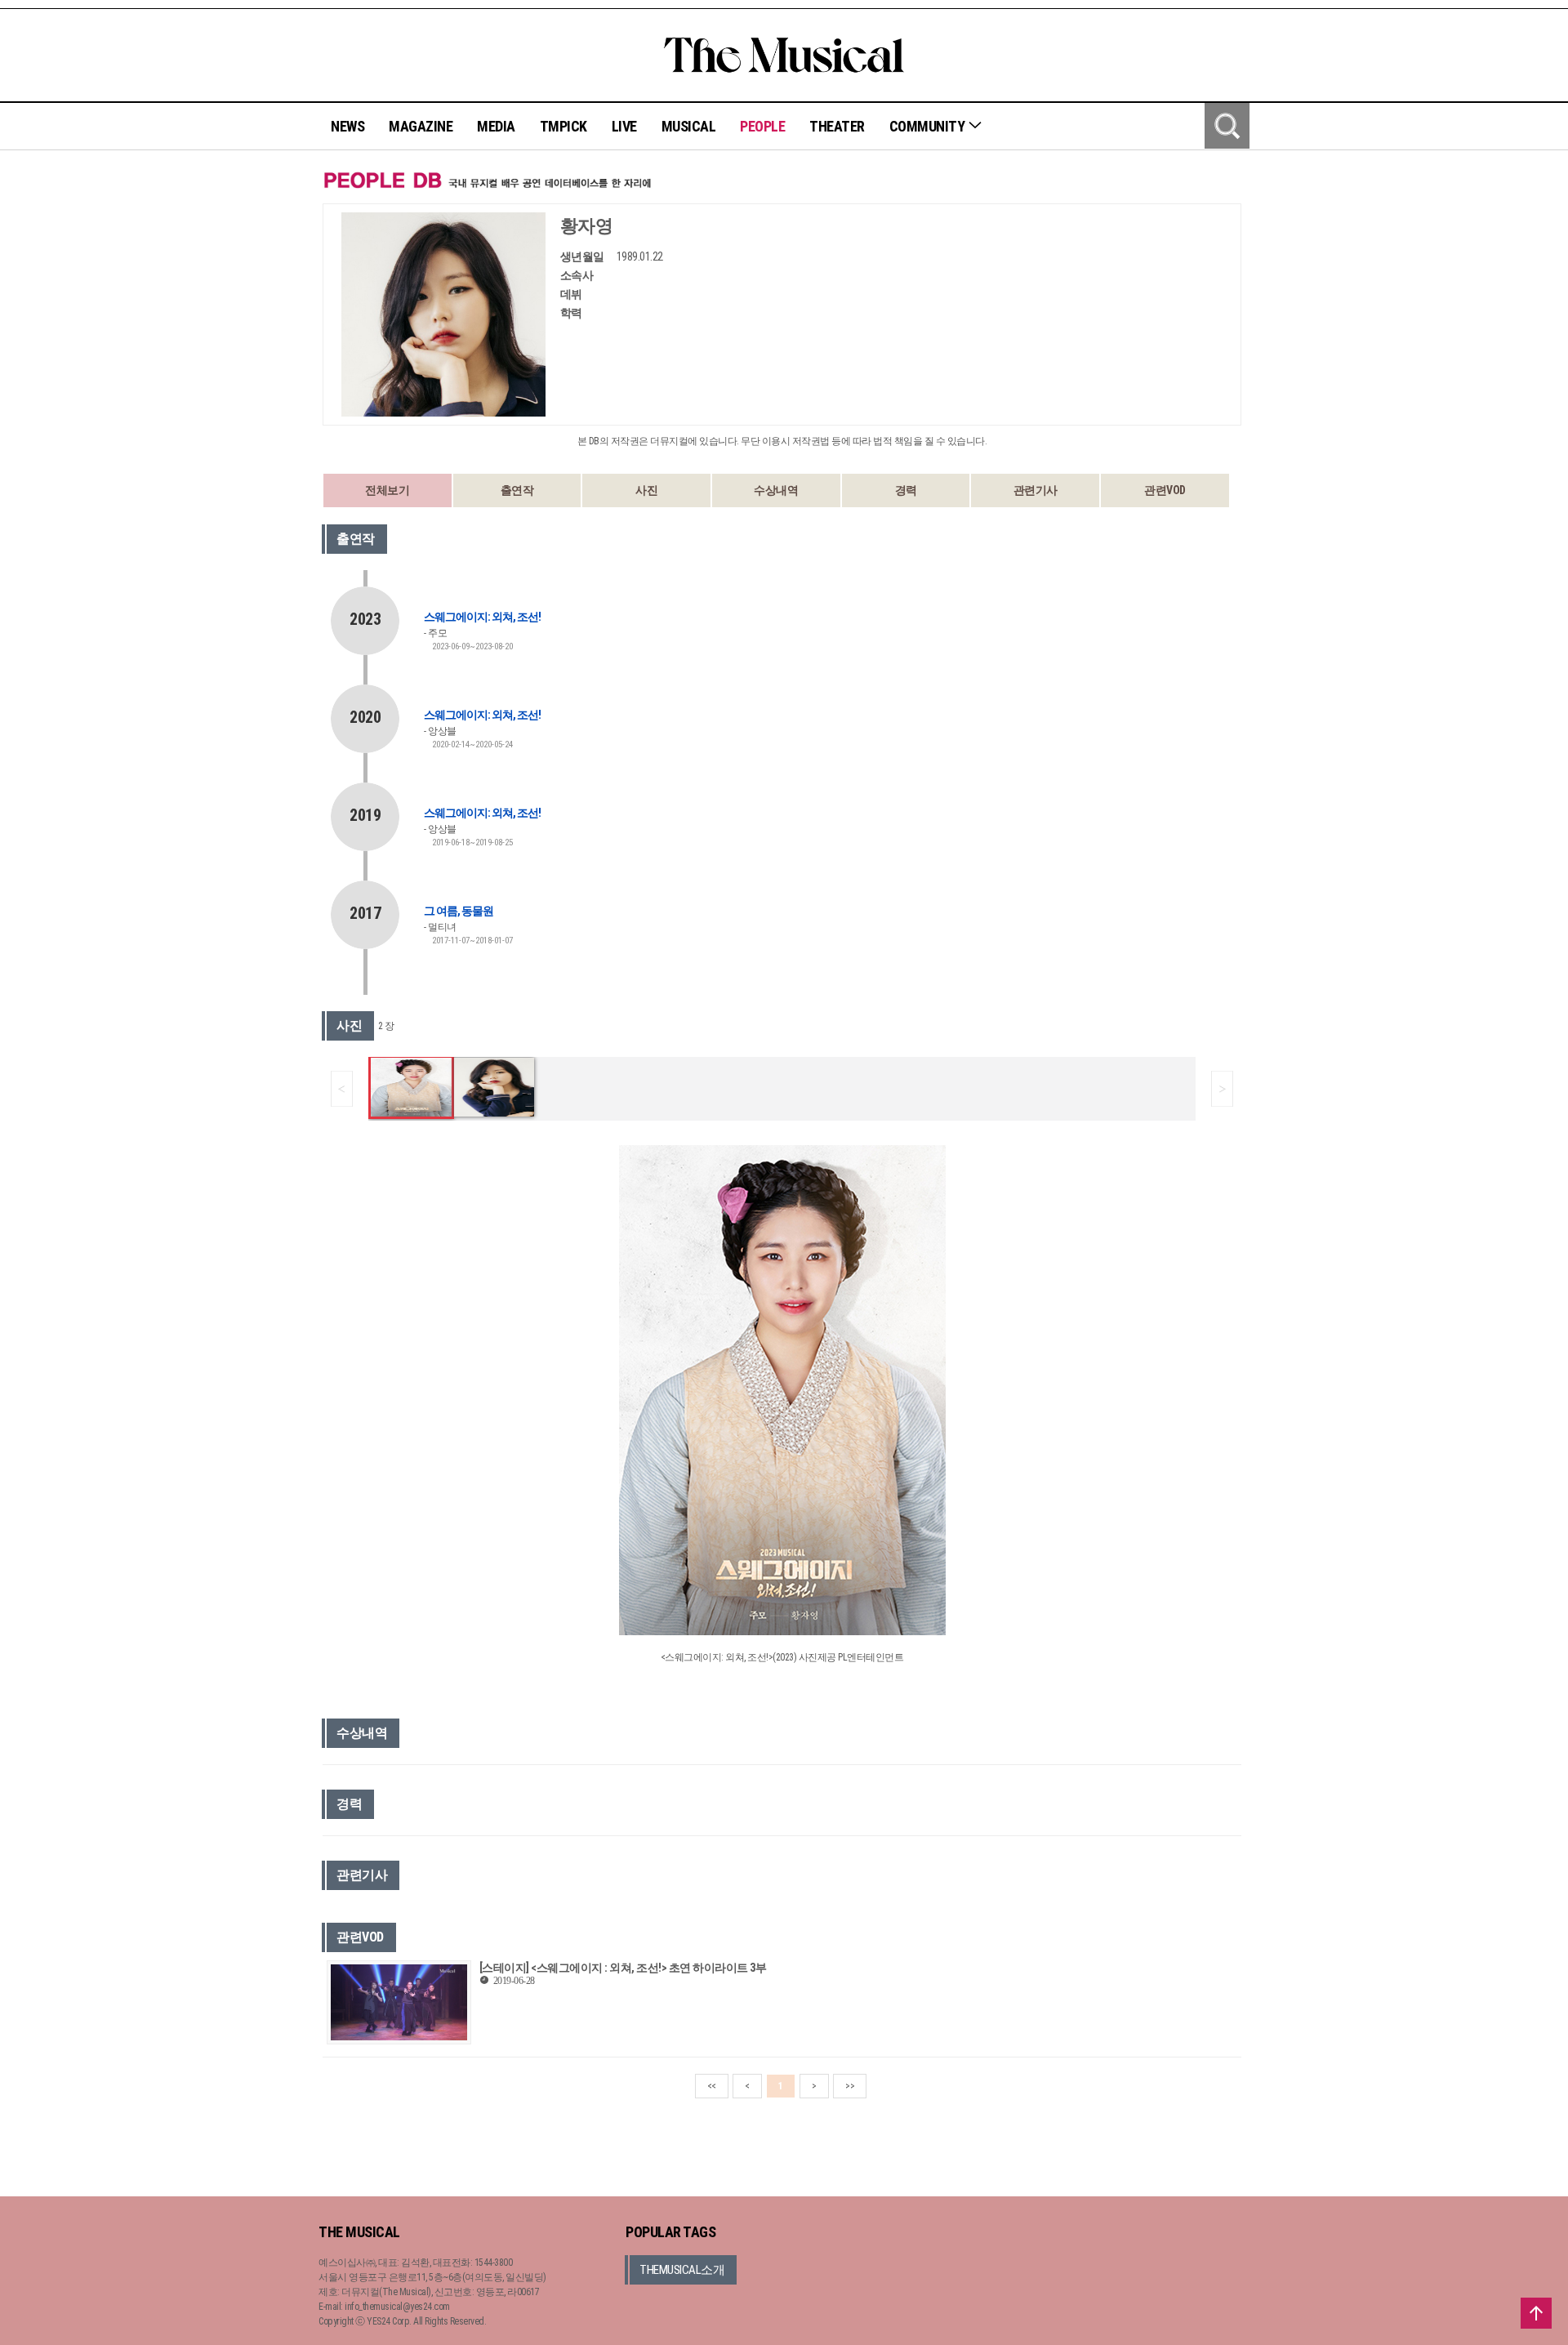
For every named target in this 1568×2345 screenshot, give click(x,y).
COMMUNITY (929, 126)
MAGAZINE (421, 126)
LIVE (624, 126)
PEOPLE (762, 126)
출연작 (517, 490)
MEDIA (496, 126)
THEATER (837, 126)
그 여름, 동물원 (459, 911)
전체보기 (387, 490)
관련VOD (1165, 490)
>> (850, 2086)
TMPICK (563, 126)
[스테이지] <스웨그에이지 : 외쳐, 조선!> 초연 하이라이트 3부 (623, 1968)
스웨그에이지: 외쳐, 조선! (482, 617)
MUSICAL (689, 126)
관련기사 (1036, 490)
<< (712, 2086)
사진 (646, 490)
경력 (906, 490)
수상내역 (776, 490)
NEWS (347, 126)
